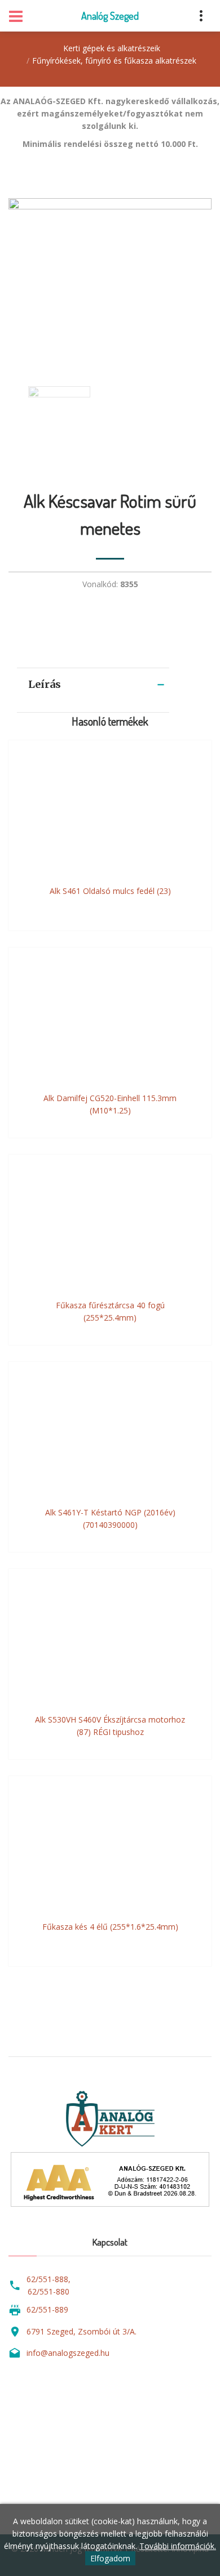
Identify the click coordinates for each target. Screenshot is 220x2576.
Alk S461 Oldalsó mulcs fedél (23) (110, 891)
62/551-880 (49, 2291)
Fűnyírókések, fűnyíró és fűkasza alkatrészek (114, 61)
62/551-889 (47, 2309)
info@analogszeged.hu (68, 2353)
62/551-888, (49, 2279)
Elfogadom (110, 2558)
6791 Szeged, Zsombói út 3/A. (82, 2331)
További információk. (178, 2546)
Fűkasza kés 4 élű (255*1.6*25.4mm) (110, 1927)
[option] (110, 281)
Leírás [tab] (45, 684)
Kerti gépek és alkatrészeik (112, 48)
